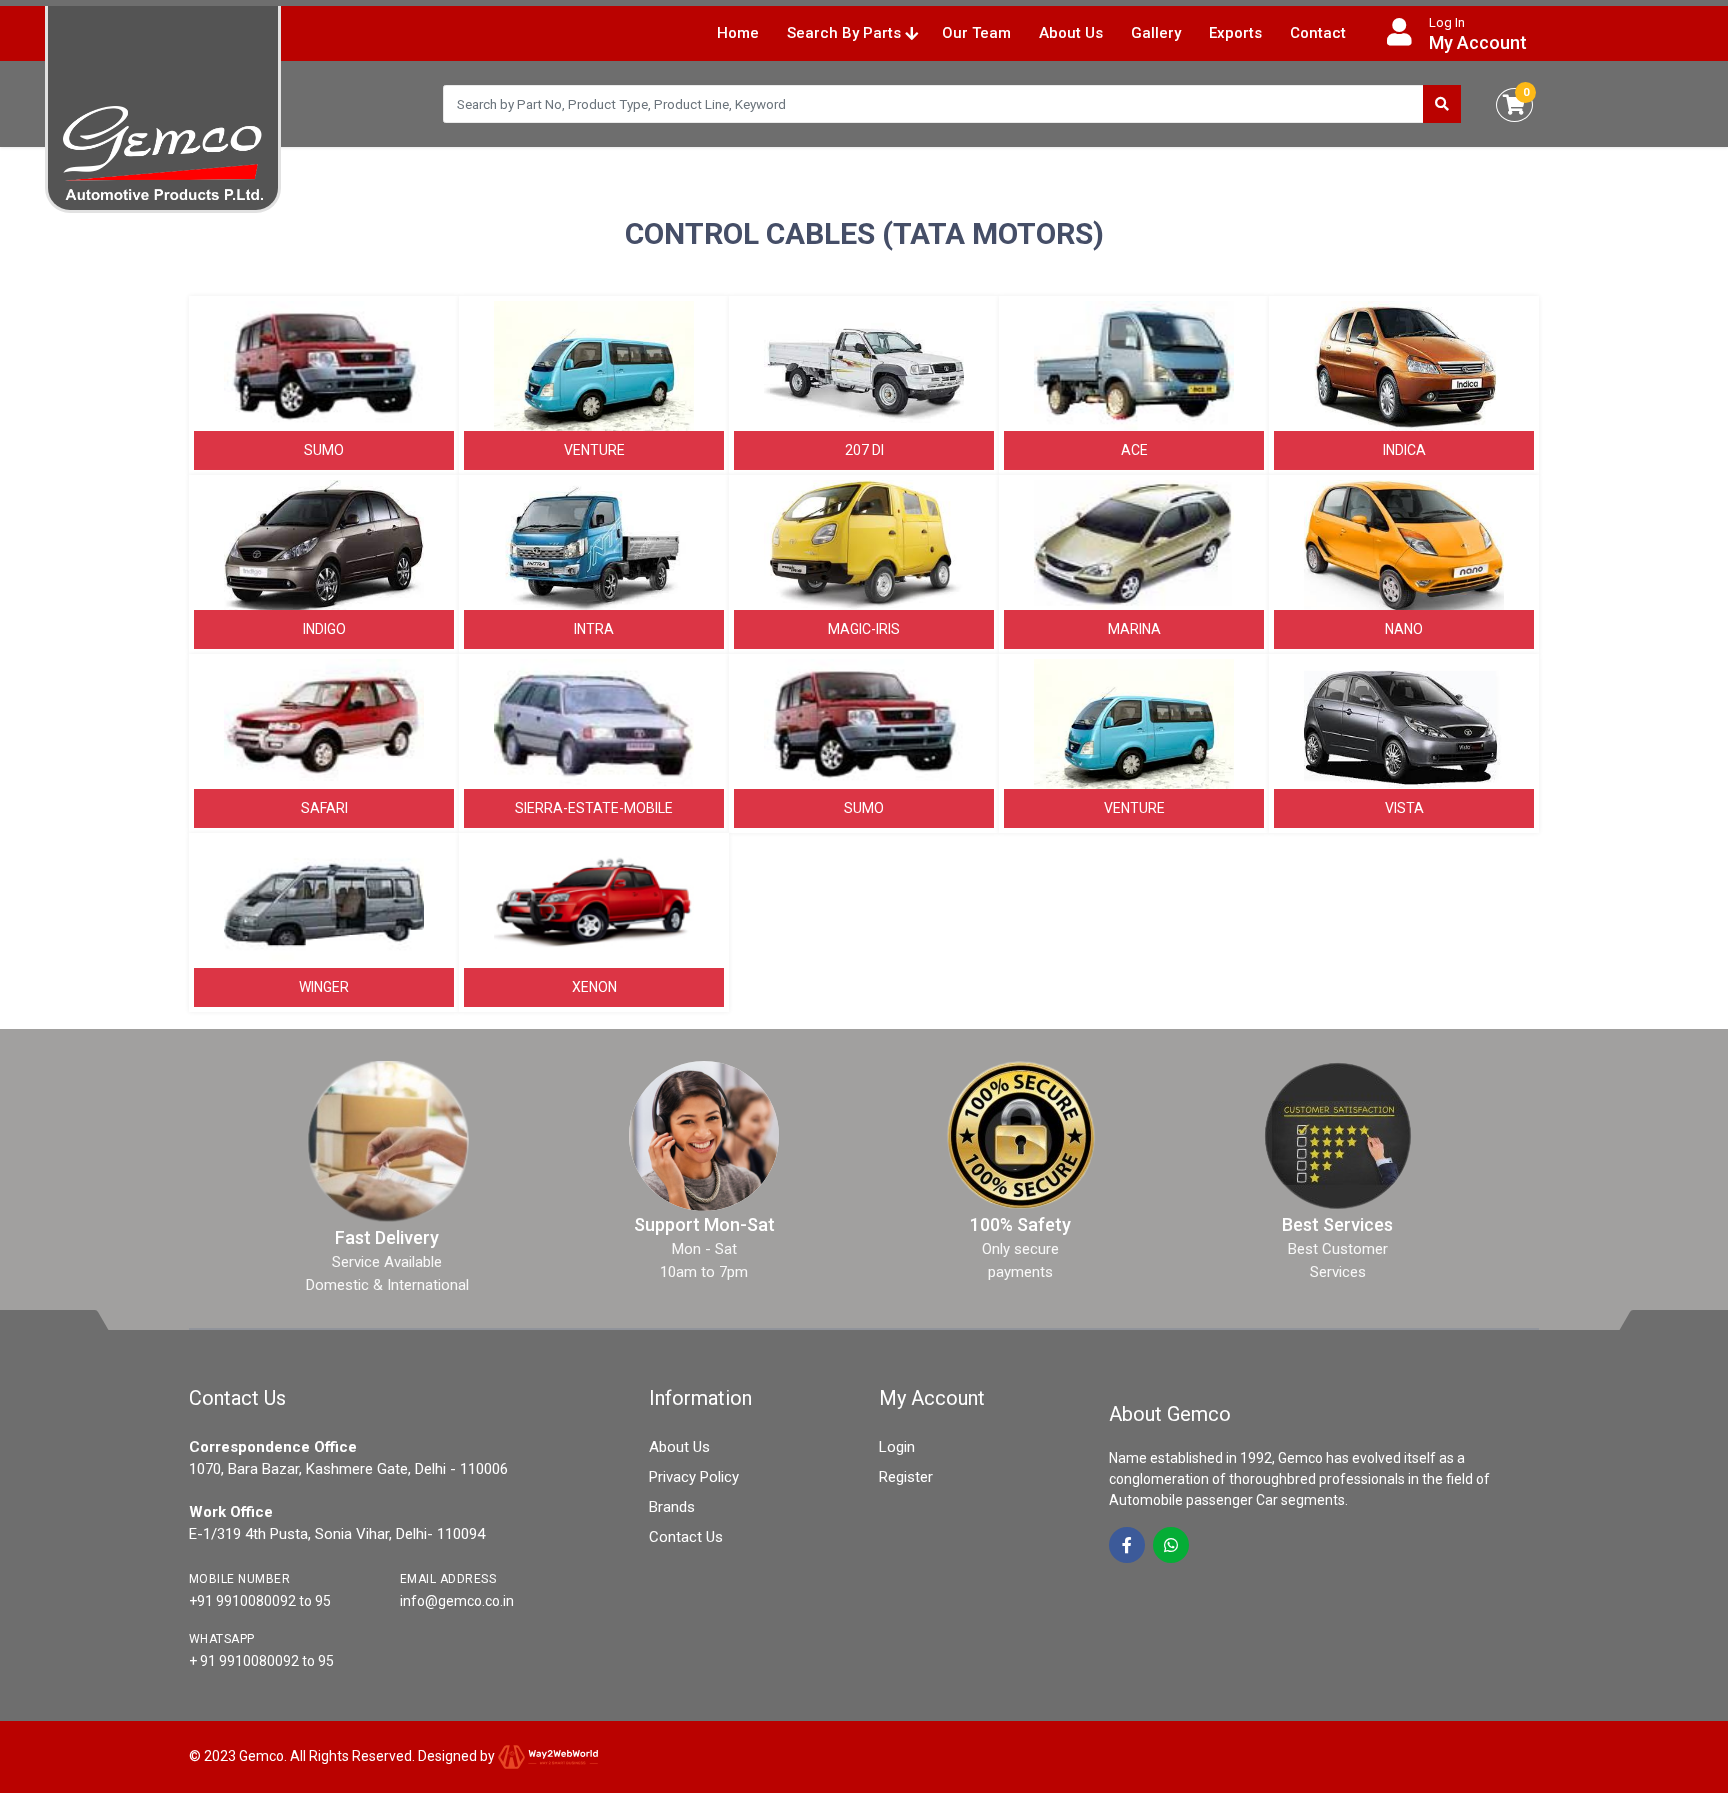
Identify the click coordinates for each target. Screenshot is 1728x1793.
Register (906, 1477)
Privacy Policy (694, 1477)
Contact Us (686, 1537)
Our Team (976, 33)
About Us (1071, 33)
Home (738, 33)
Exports (1235, 33)
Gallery (1156, 33)
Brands (672, 1507)
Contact (1318, 33)
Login (897, 1447)
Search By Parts (846, 33)
